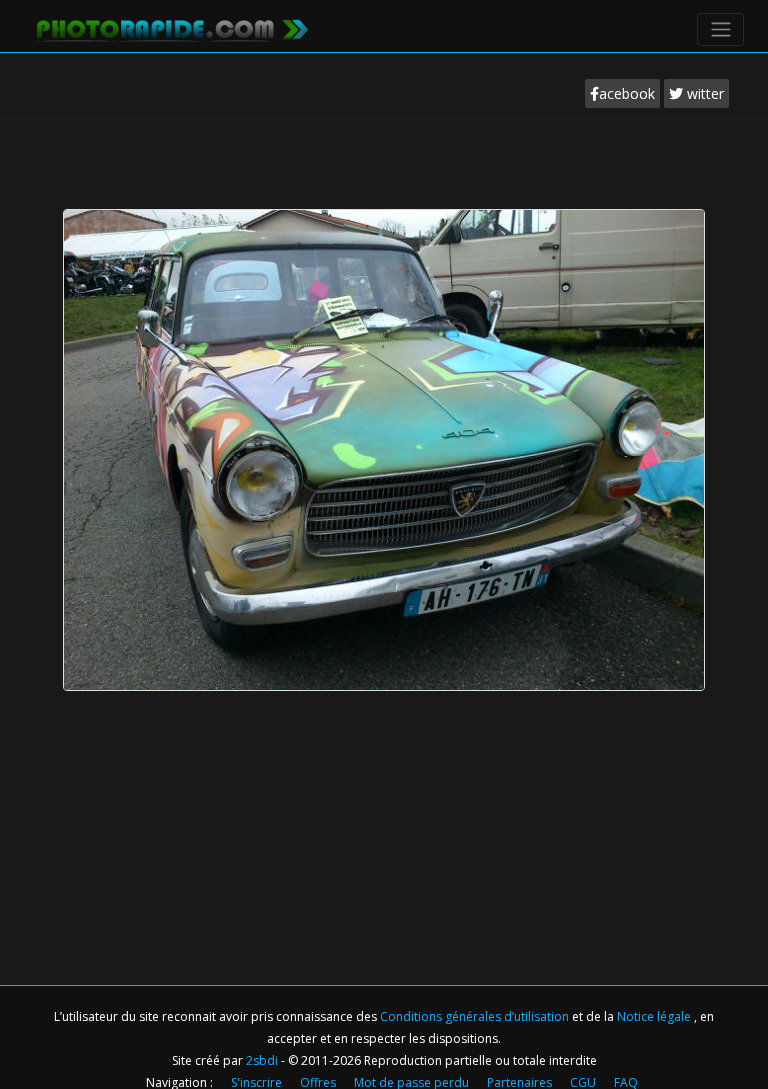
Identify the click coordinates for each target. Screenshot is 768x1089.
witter (703, 93)
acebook (627, 93)
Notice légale (655, 1016)
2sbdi (262, 1060)
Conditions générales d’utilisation (476, 1016)
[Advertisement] (384, 179)
